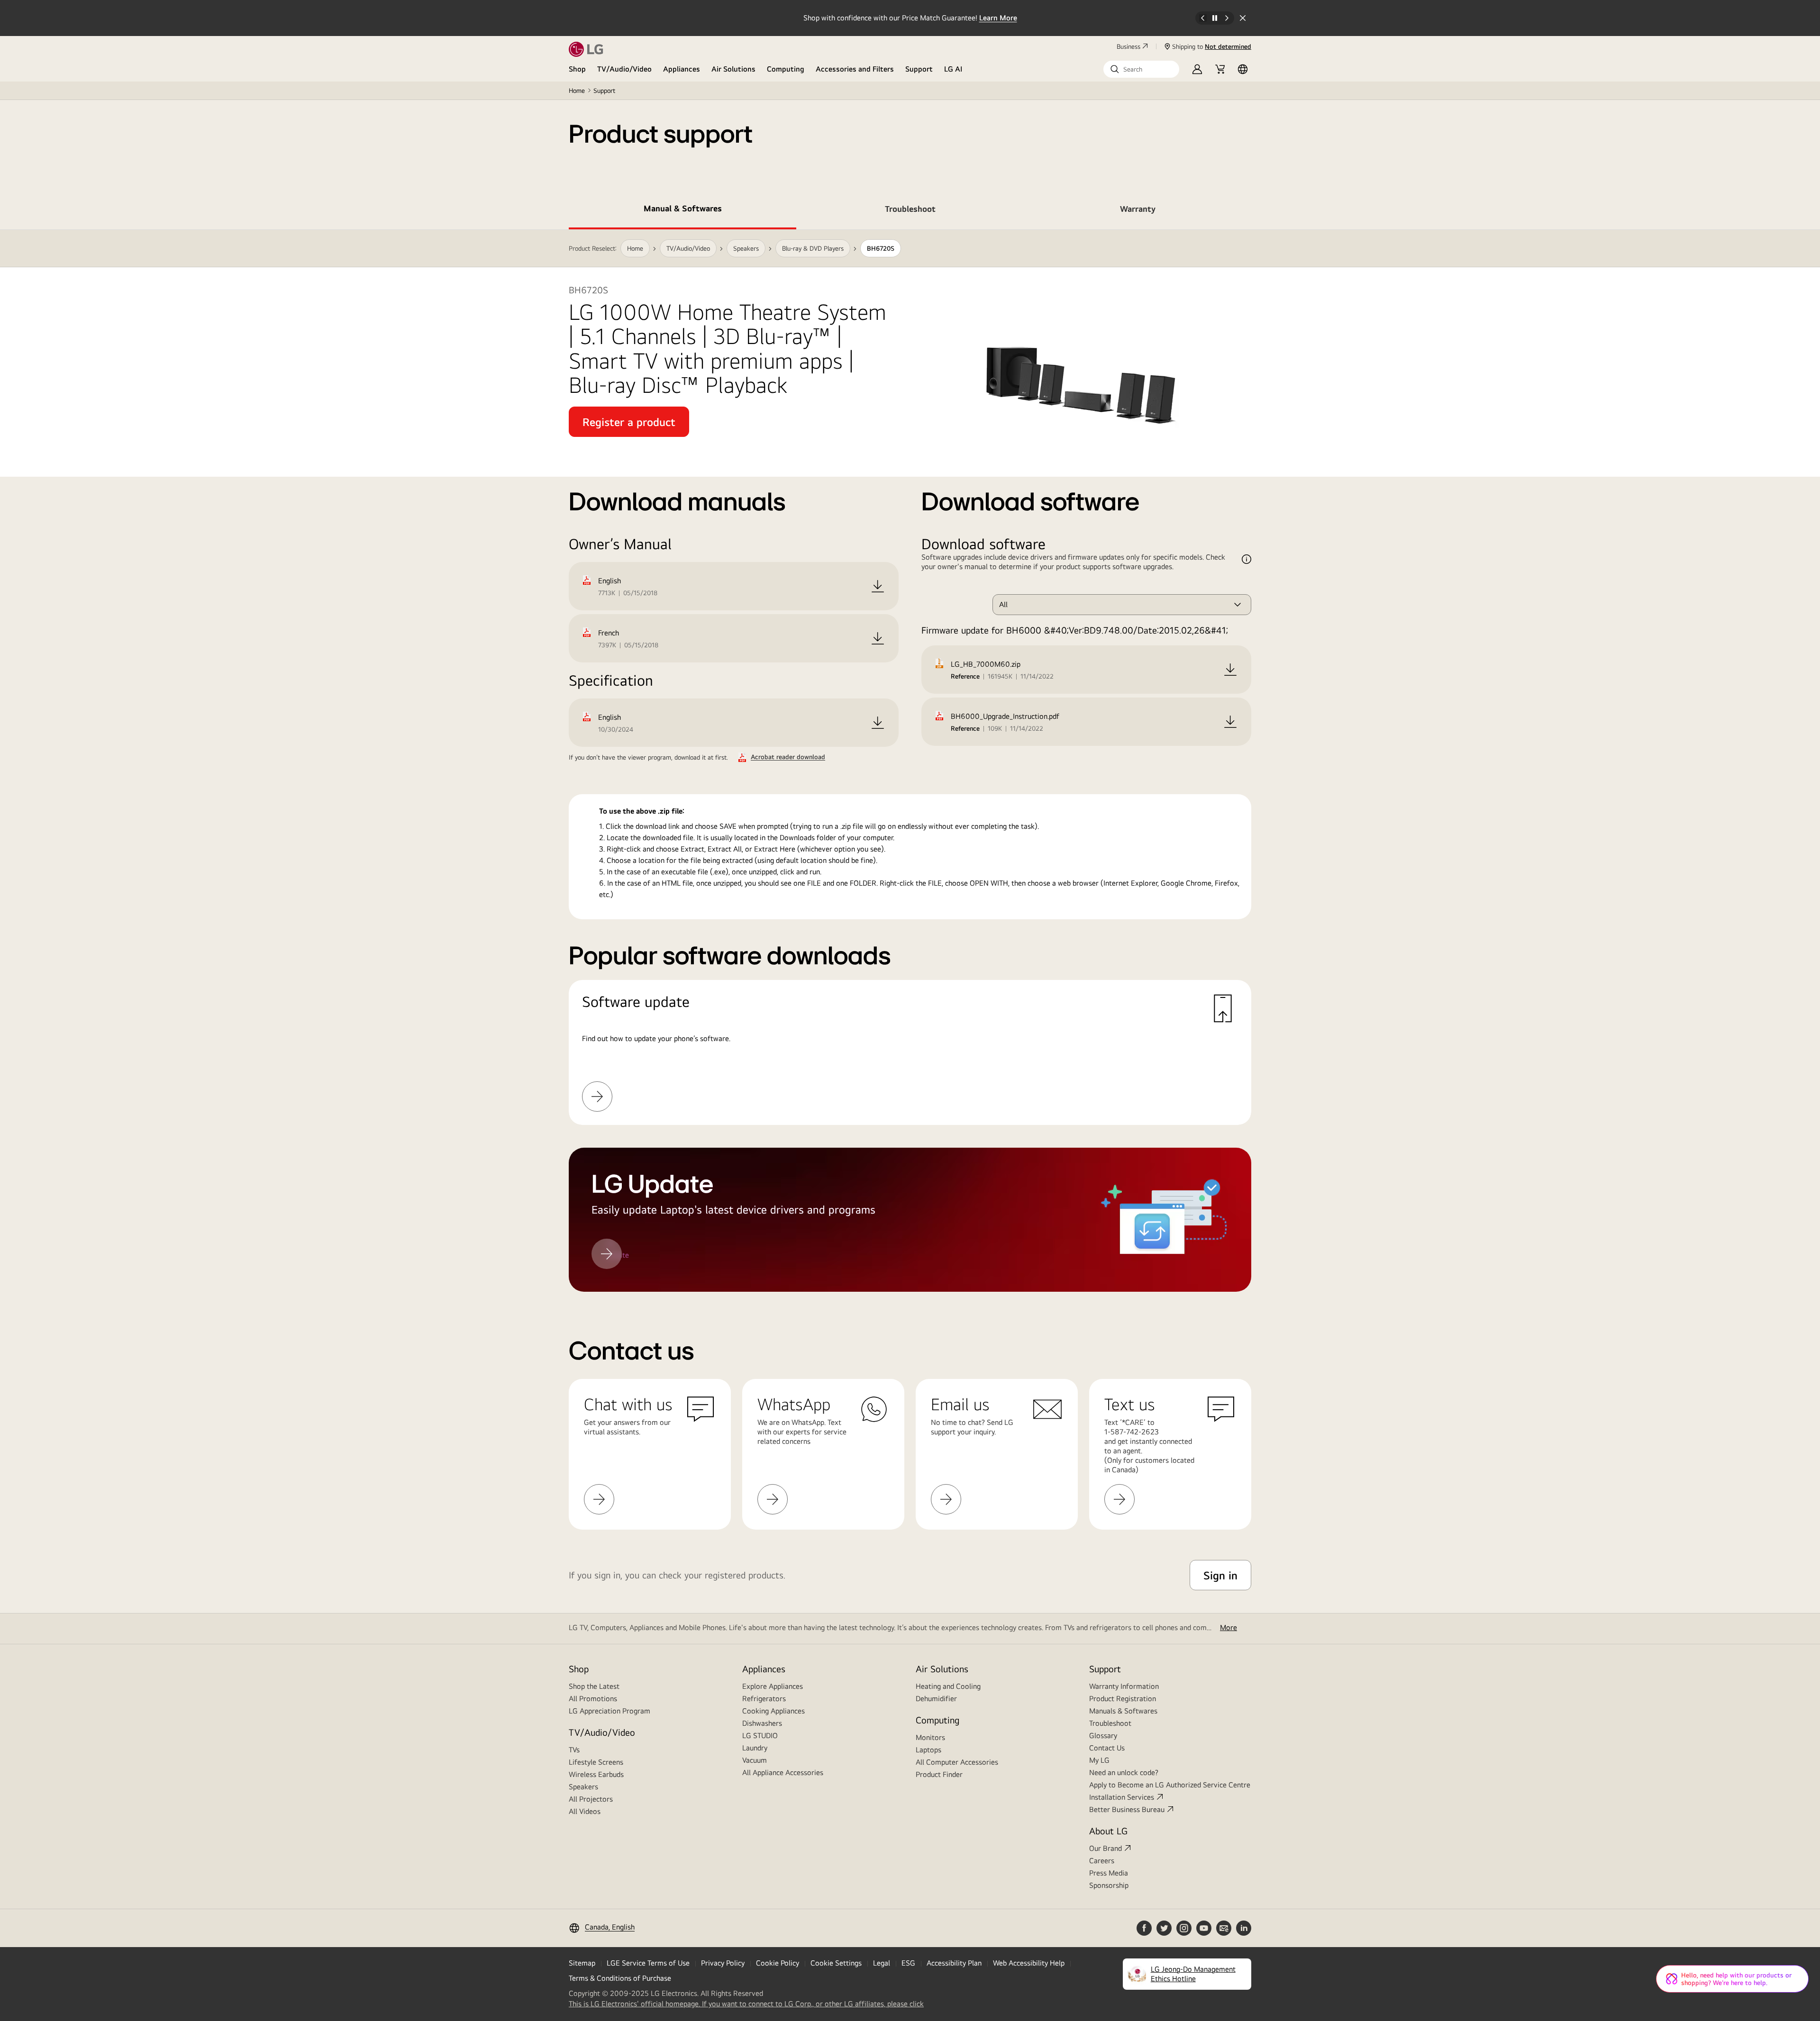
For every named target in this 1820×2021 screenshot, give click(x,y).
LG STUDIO (760, 1736)
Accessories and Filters (855, 69)
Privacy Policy (723, 1963)
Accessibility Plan (954, 1963)
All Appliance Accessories (783, 1772)
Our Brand (1106, 1848)
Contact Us (1107, 1748)
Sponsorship (1109, 1885)
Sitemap (582, 1963)
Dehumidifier (936, 1699)
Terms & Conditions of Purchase (620, 1978)
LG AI (953, 69)
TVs (574, 1750)
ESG (908, 1963)
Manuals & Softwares (1123, 1711)
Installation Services (1122, 1797)
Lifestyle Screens (596, 1762)
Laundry (755, 1748)
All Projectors (591, 1799)
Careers (1102, 1861)
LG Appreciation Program (610, 1711)
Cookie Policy (778, 1963)
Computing (786, 69)
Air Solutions (733, 69)
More (1228, 1627)
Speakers (583, 1787)
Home (577, 91)
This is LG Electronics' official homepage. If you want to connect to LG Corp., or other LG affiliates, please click (746, 2004)
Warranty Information (1124, 1686)
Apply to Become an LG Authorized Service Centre (1170, 1785)
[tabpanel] (910, 761)
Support (919, 69)
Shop (577, 69)
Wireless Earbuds (596, 1774)
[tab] (682, 210)
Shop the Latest (594, 1686)
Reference (965, 676)
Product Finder (939, 1774)
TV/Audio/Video (624, 69)
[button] (1141, 69)
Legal (882, 1963)
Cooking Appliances (773, 1711)
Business (1128, 46)
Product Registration (1123, 1699)
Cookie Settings (836, 1963)
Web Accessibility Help (1029, 1963)
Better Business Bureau (1127, 1809)
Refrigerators (764, 1699)
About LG (1108, 1831)
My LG (1099, 1760)
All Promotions (593, 1699)
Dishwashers (762, 1723)
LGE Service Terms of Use (648, 1963)
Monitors (930, 1737)
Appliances (682, 69)
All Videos (585, 1811)
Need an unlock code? (1124, 1772)
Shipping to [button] (1212, 46)
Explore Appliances (773, 1686)
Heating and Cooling (948, 1686)
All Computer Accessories (957, 1762)
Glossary (1103, 1736)
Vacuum (755, 1760)
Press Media (1109, 1873)
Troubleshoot (1110, 1723)
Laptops (928, 1750)
